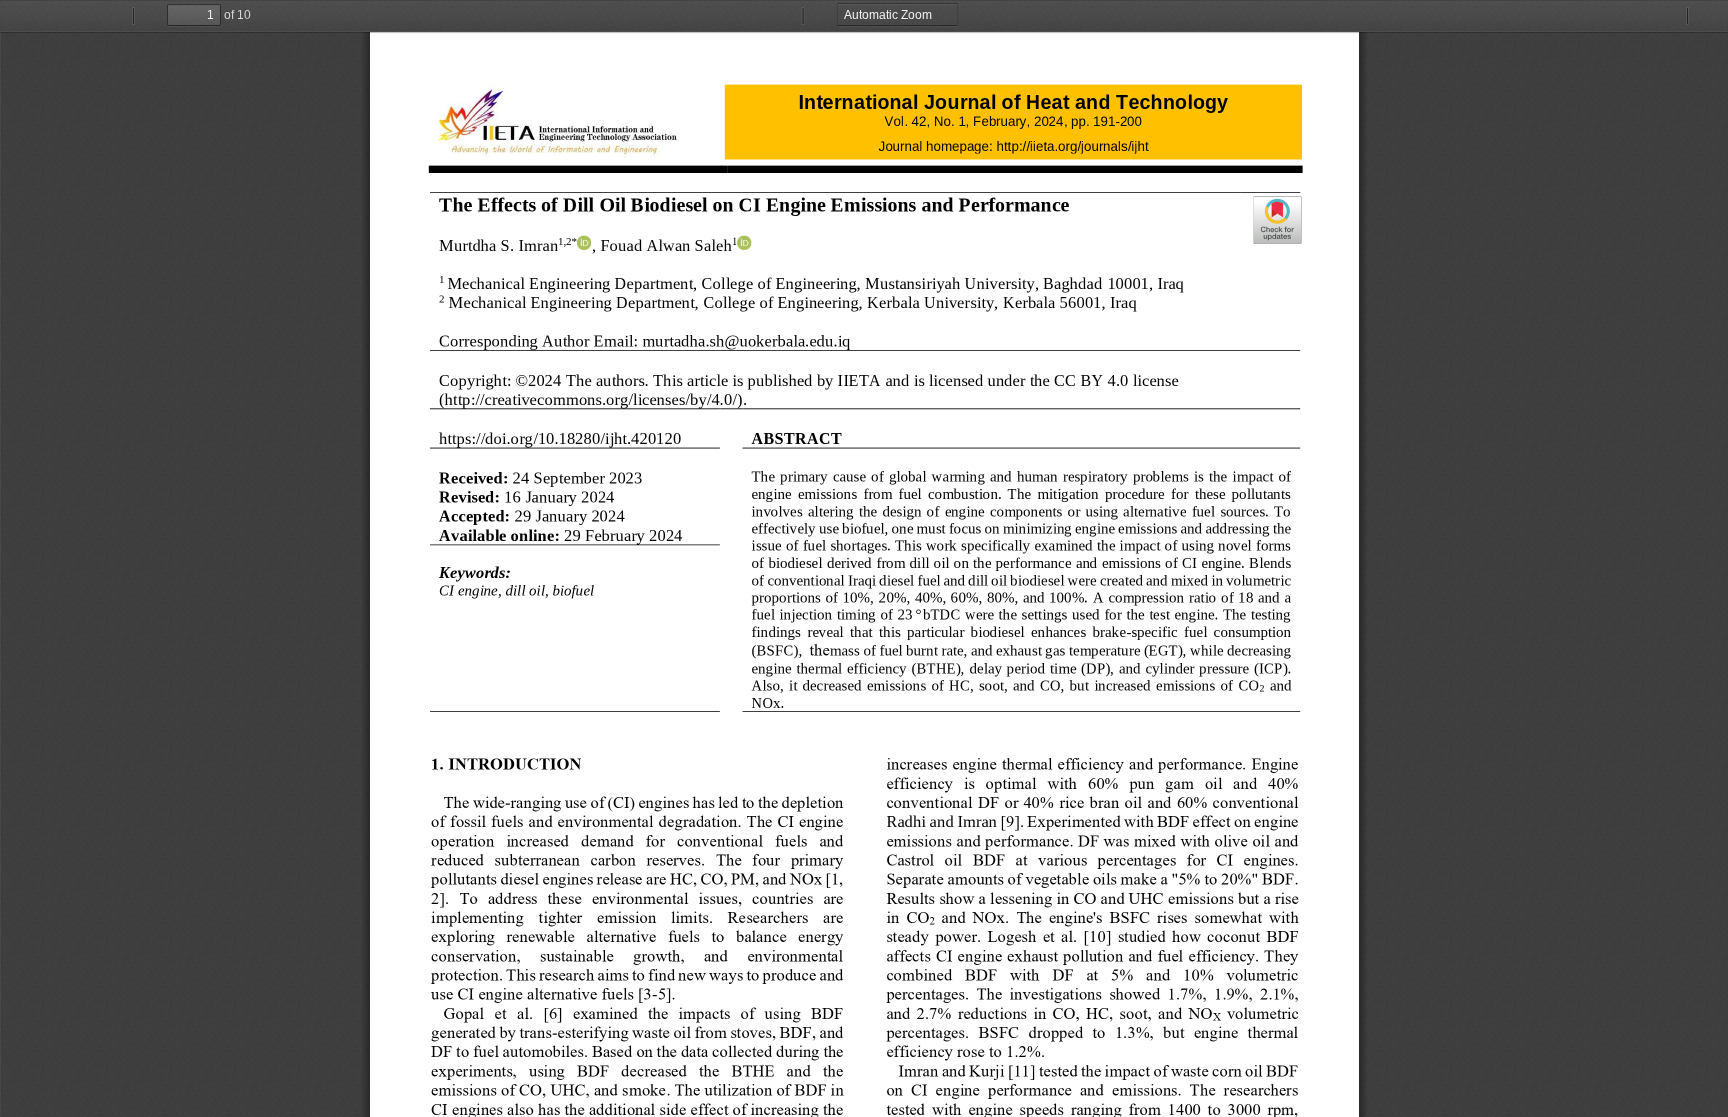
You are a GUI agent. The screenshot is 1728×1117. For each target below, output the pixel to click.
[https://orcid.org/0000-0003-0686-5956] (583, 243)
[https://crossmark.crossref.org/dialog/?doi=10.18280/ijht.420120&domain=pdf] (1277, 220)
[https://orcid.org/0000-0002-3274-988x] (744, 243)
